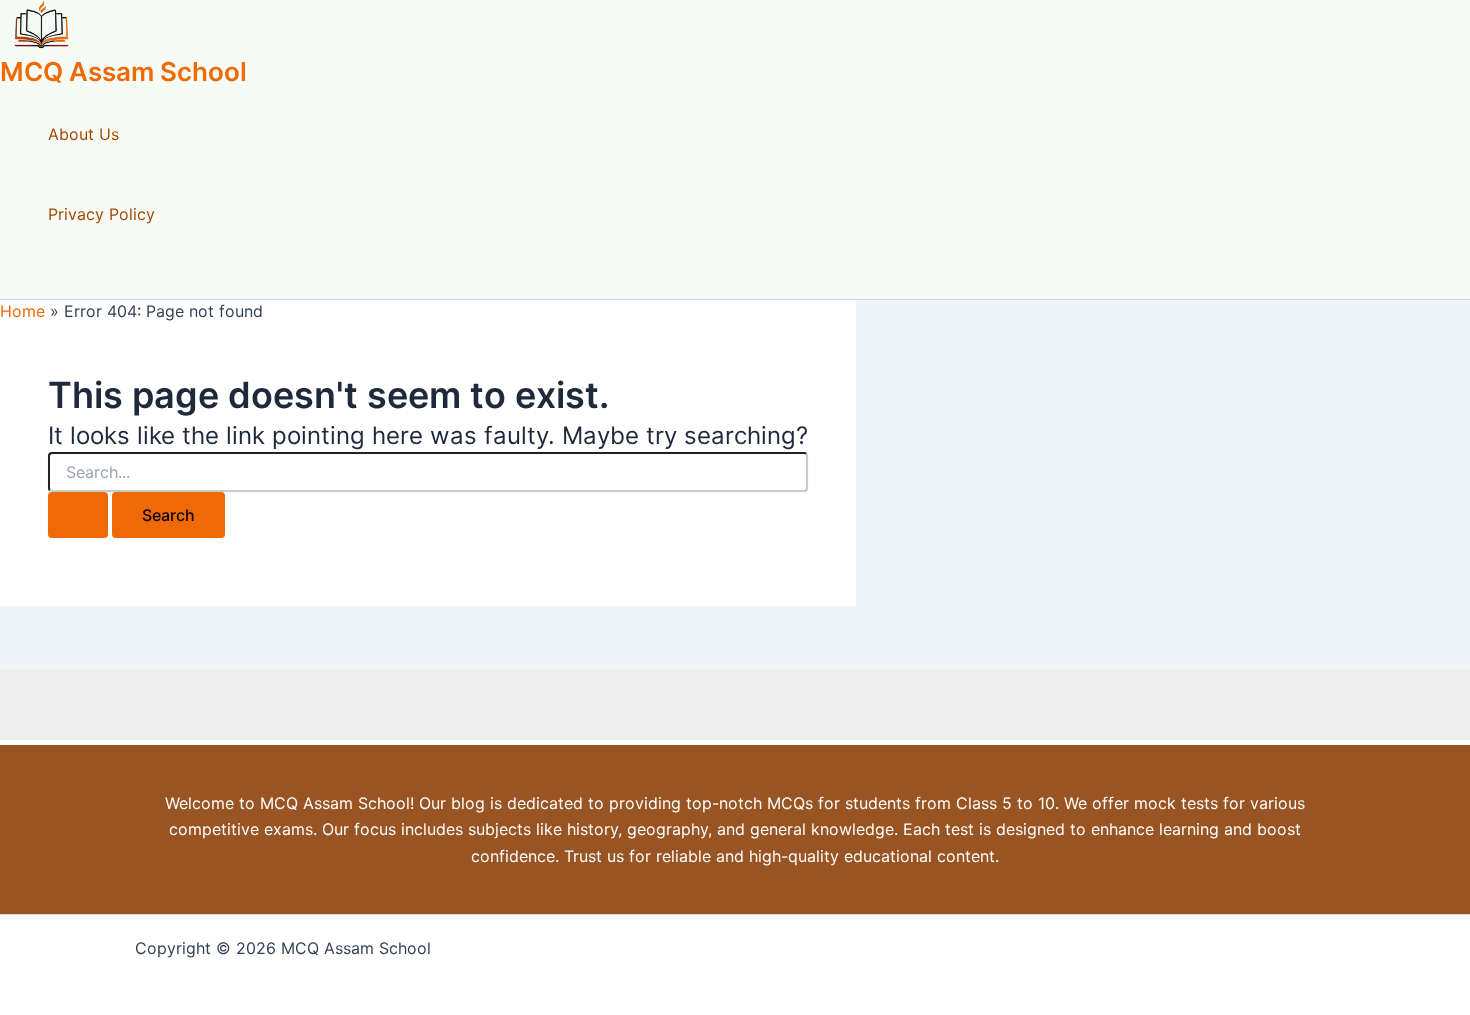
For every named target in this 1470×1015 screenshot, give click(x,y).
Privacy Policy (101, 214)
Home (22, 311)
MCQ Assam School (123, 71)
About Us (83, 134)
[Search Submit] (78, 515)
